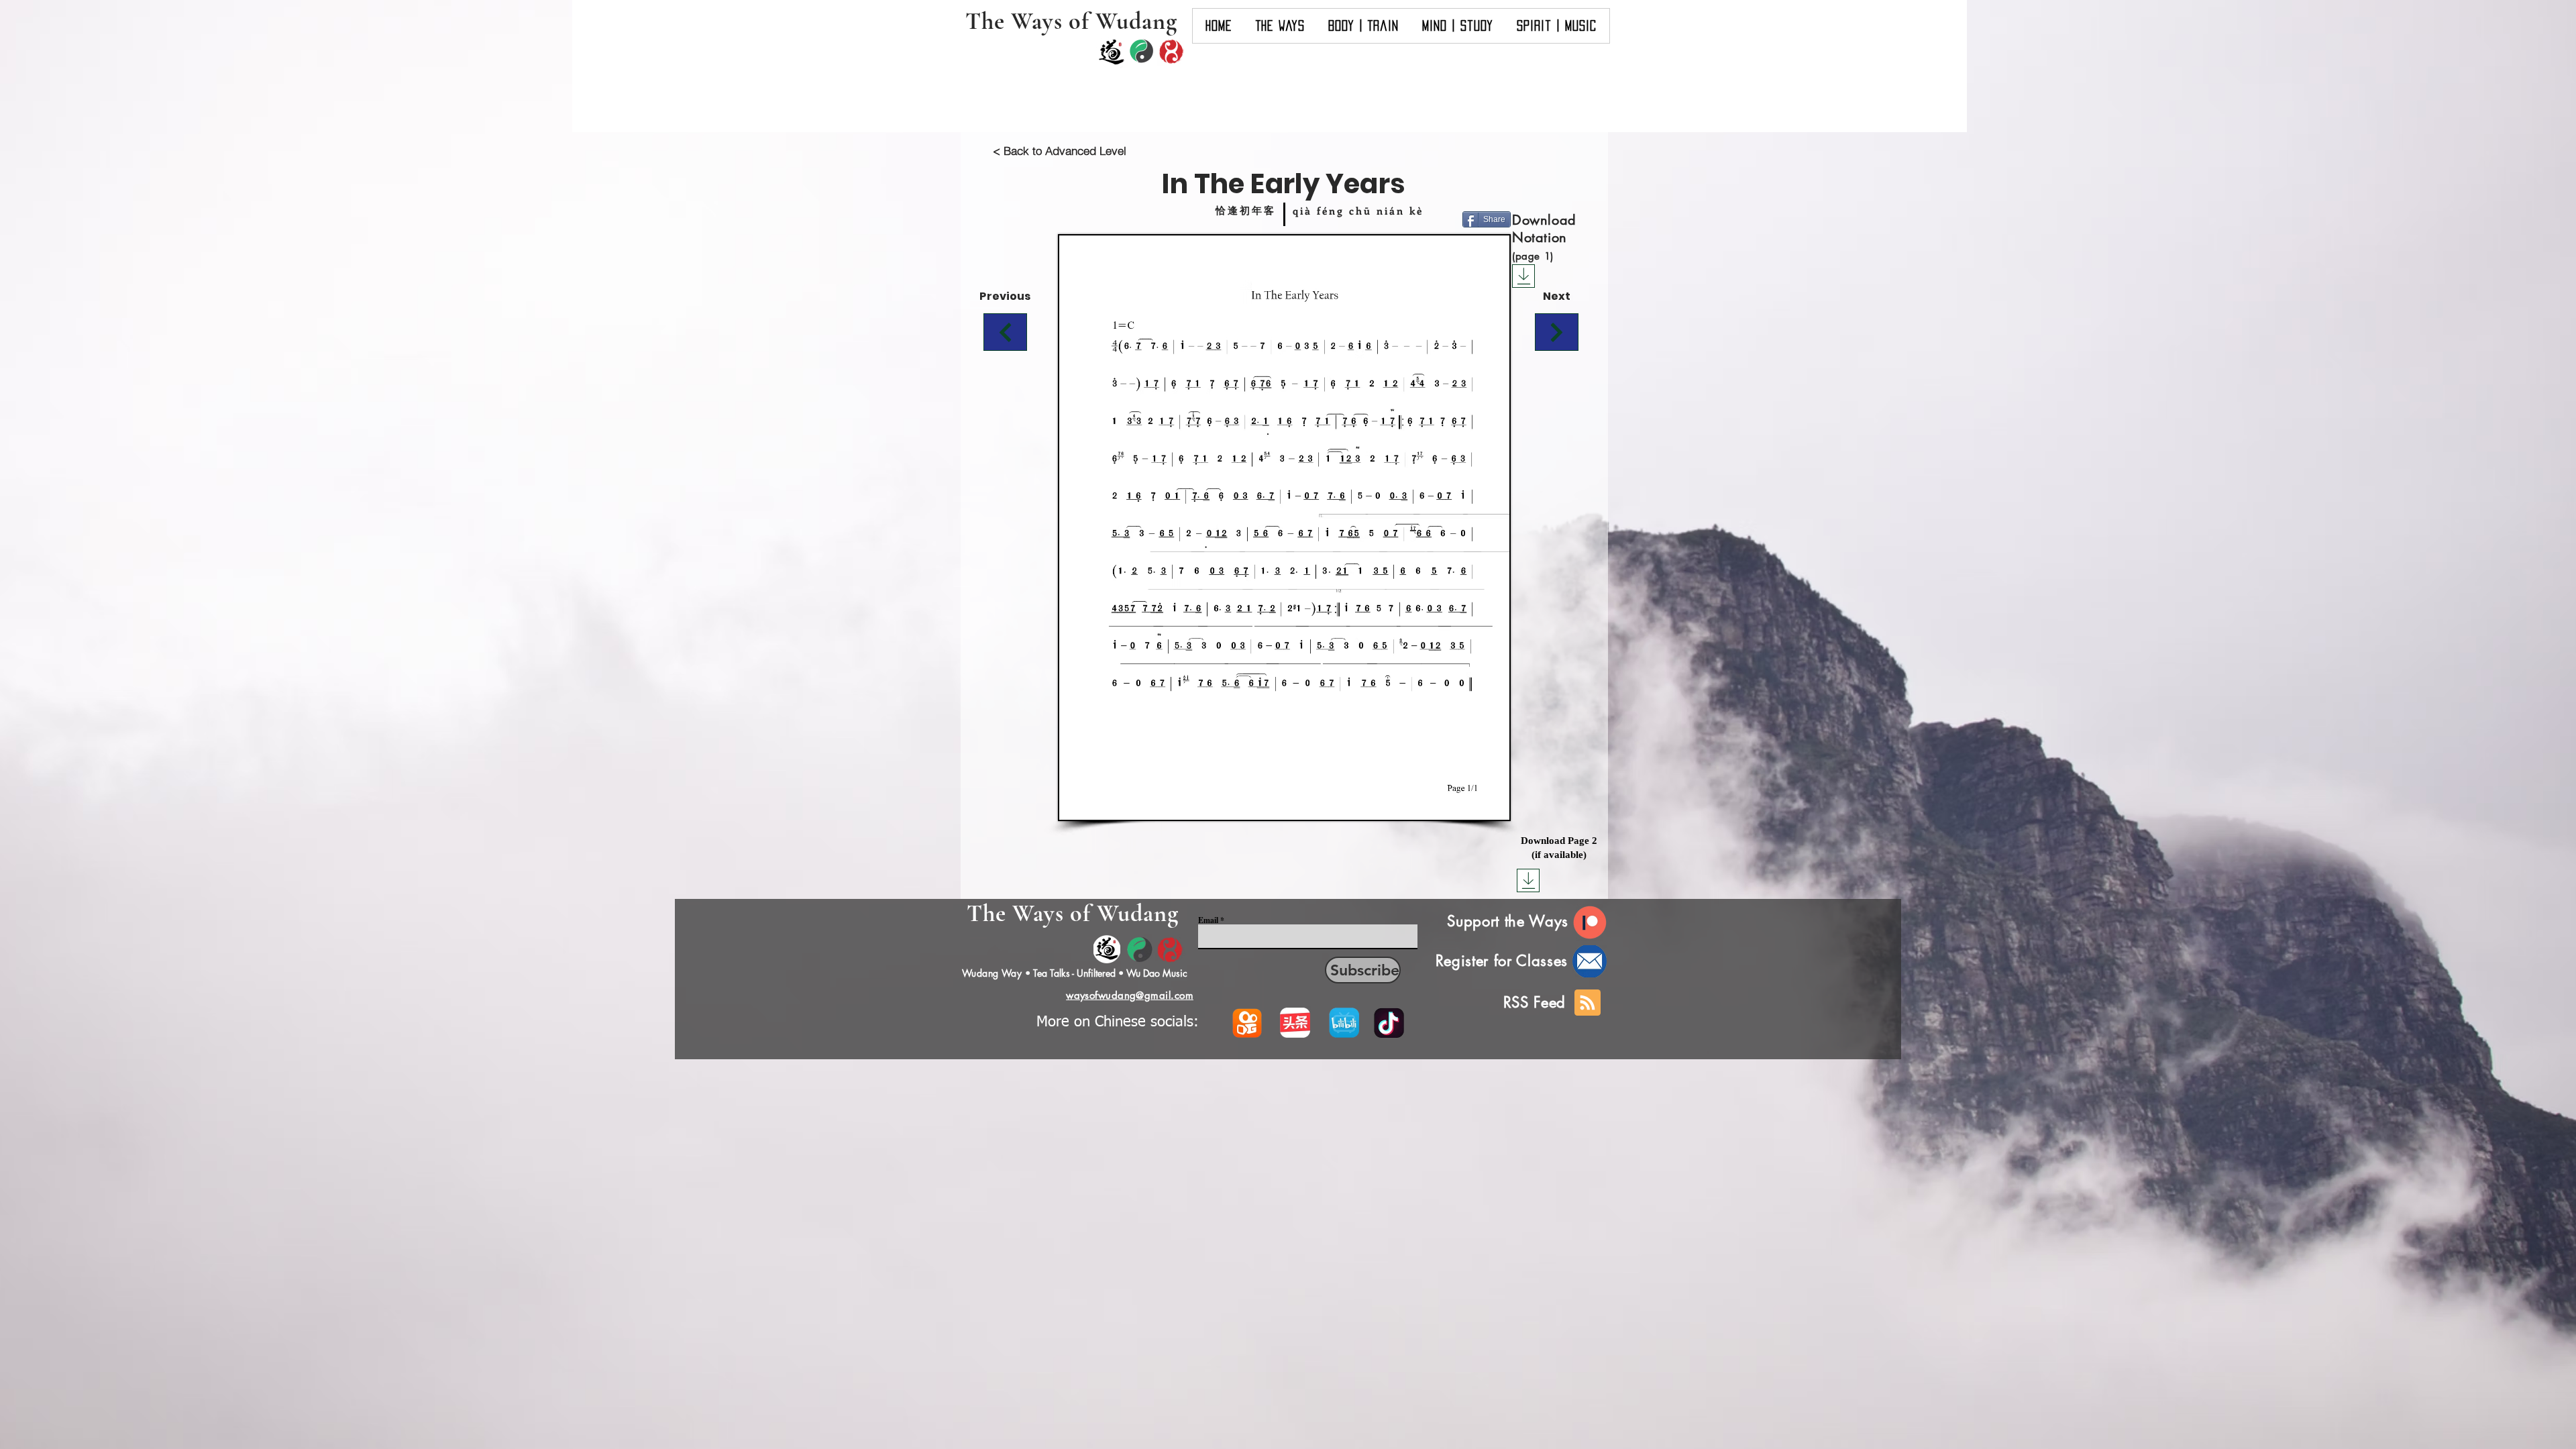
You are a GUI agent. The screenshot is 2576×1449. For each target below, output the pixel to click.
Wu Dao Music (1157, 973)
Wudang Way (992, 973)
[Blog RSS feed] (1588, 1003)
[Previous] (1005, 332)
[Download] (1523, 276)
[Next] (1557, 332)
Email (1208, 920)
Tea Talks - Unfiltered (1074, 973)
